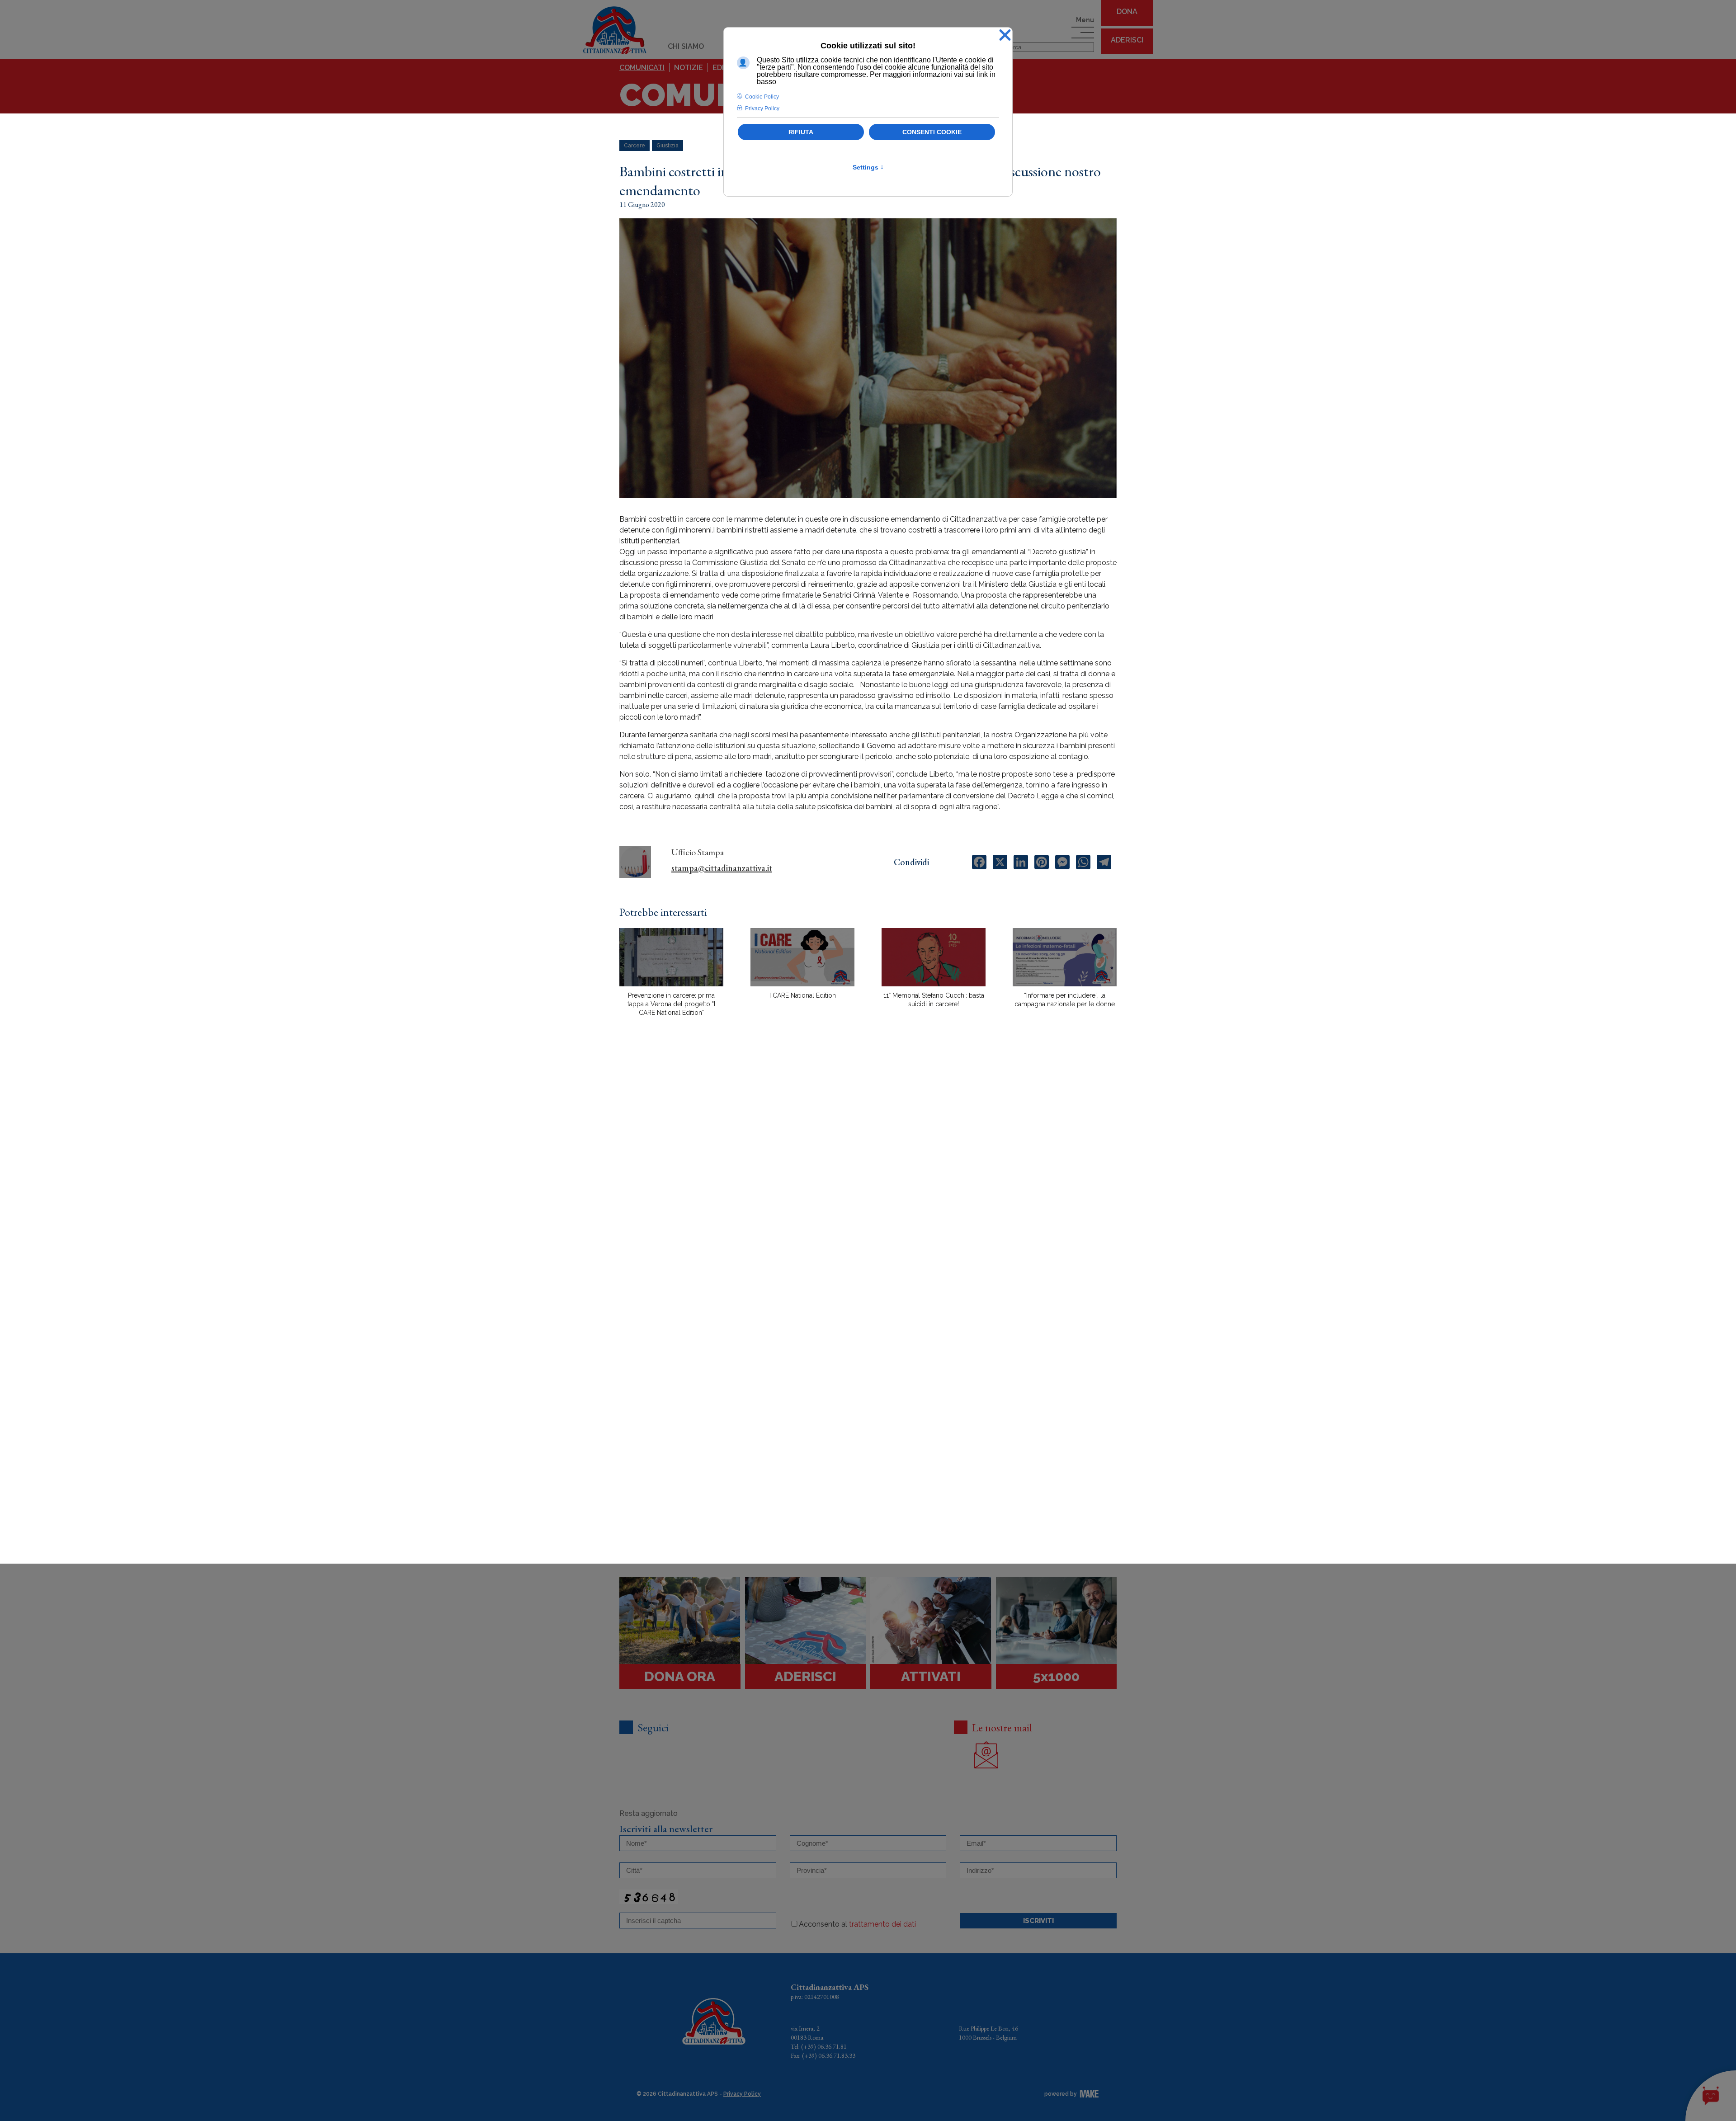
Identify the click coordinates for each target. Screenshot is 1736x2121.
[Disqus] (868, 1182)
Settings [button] (868, 167)
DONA (1127, 12)
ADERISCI (1127, 40)
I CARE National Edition (803, 995)
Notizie (689, 68)
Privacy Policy (742, 2094)
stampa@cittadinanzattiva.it (722, 868)
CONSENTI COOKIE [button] (932, 132)
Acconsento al (857, 1924)
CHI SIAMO (686, 46)
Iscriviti (1038, 1921)
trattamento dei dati (882, 1924)
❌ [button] (1005, 35)
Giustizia (668, 146)
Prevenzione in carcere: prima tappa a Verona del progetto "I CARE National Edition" (671, 1004)
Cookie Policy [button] (762, 97)
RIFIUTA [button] (801, 132)
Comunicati (642, 68)
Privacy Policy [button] (762, 108)
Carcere (634, 146)
